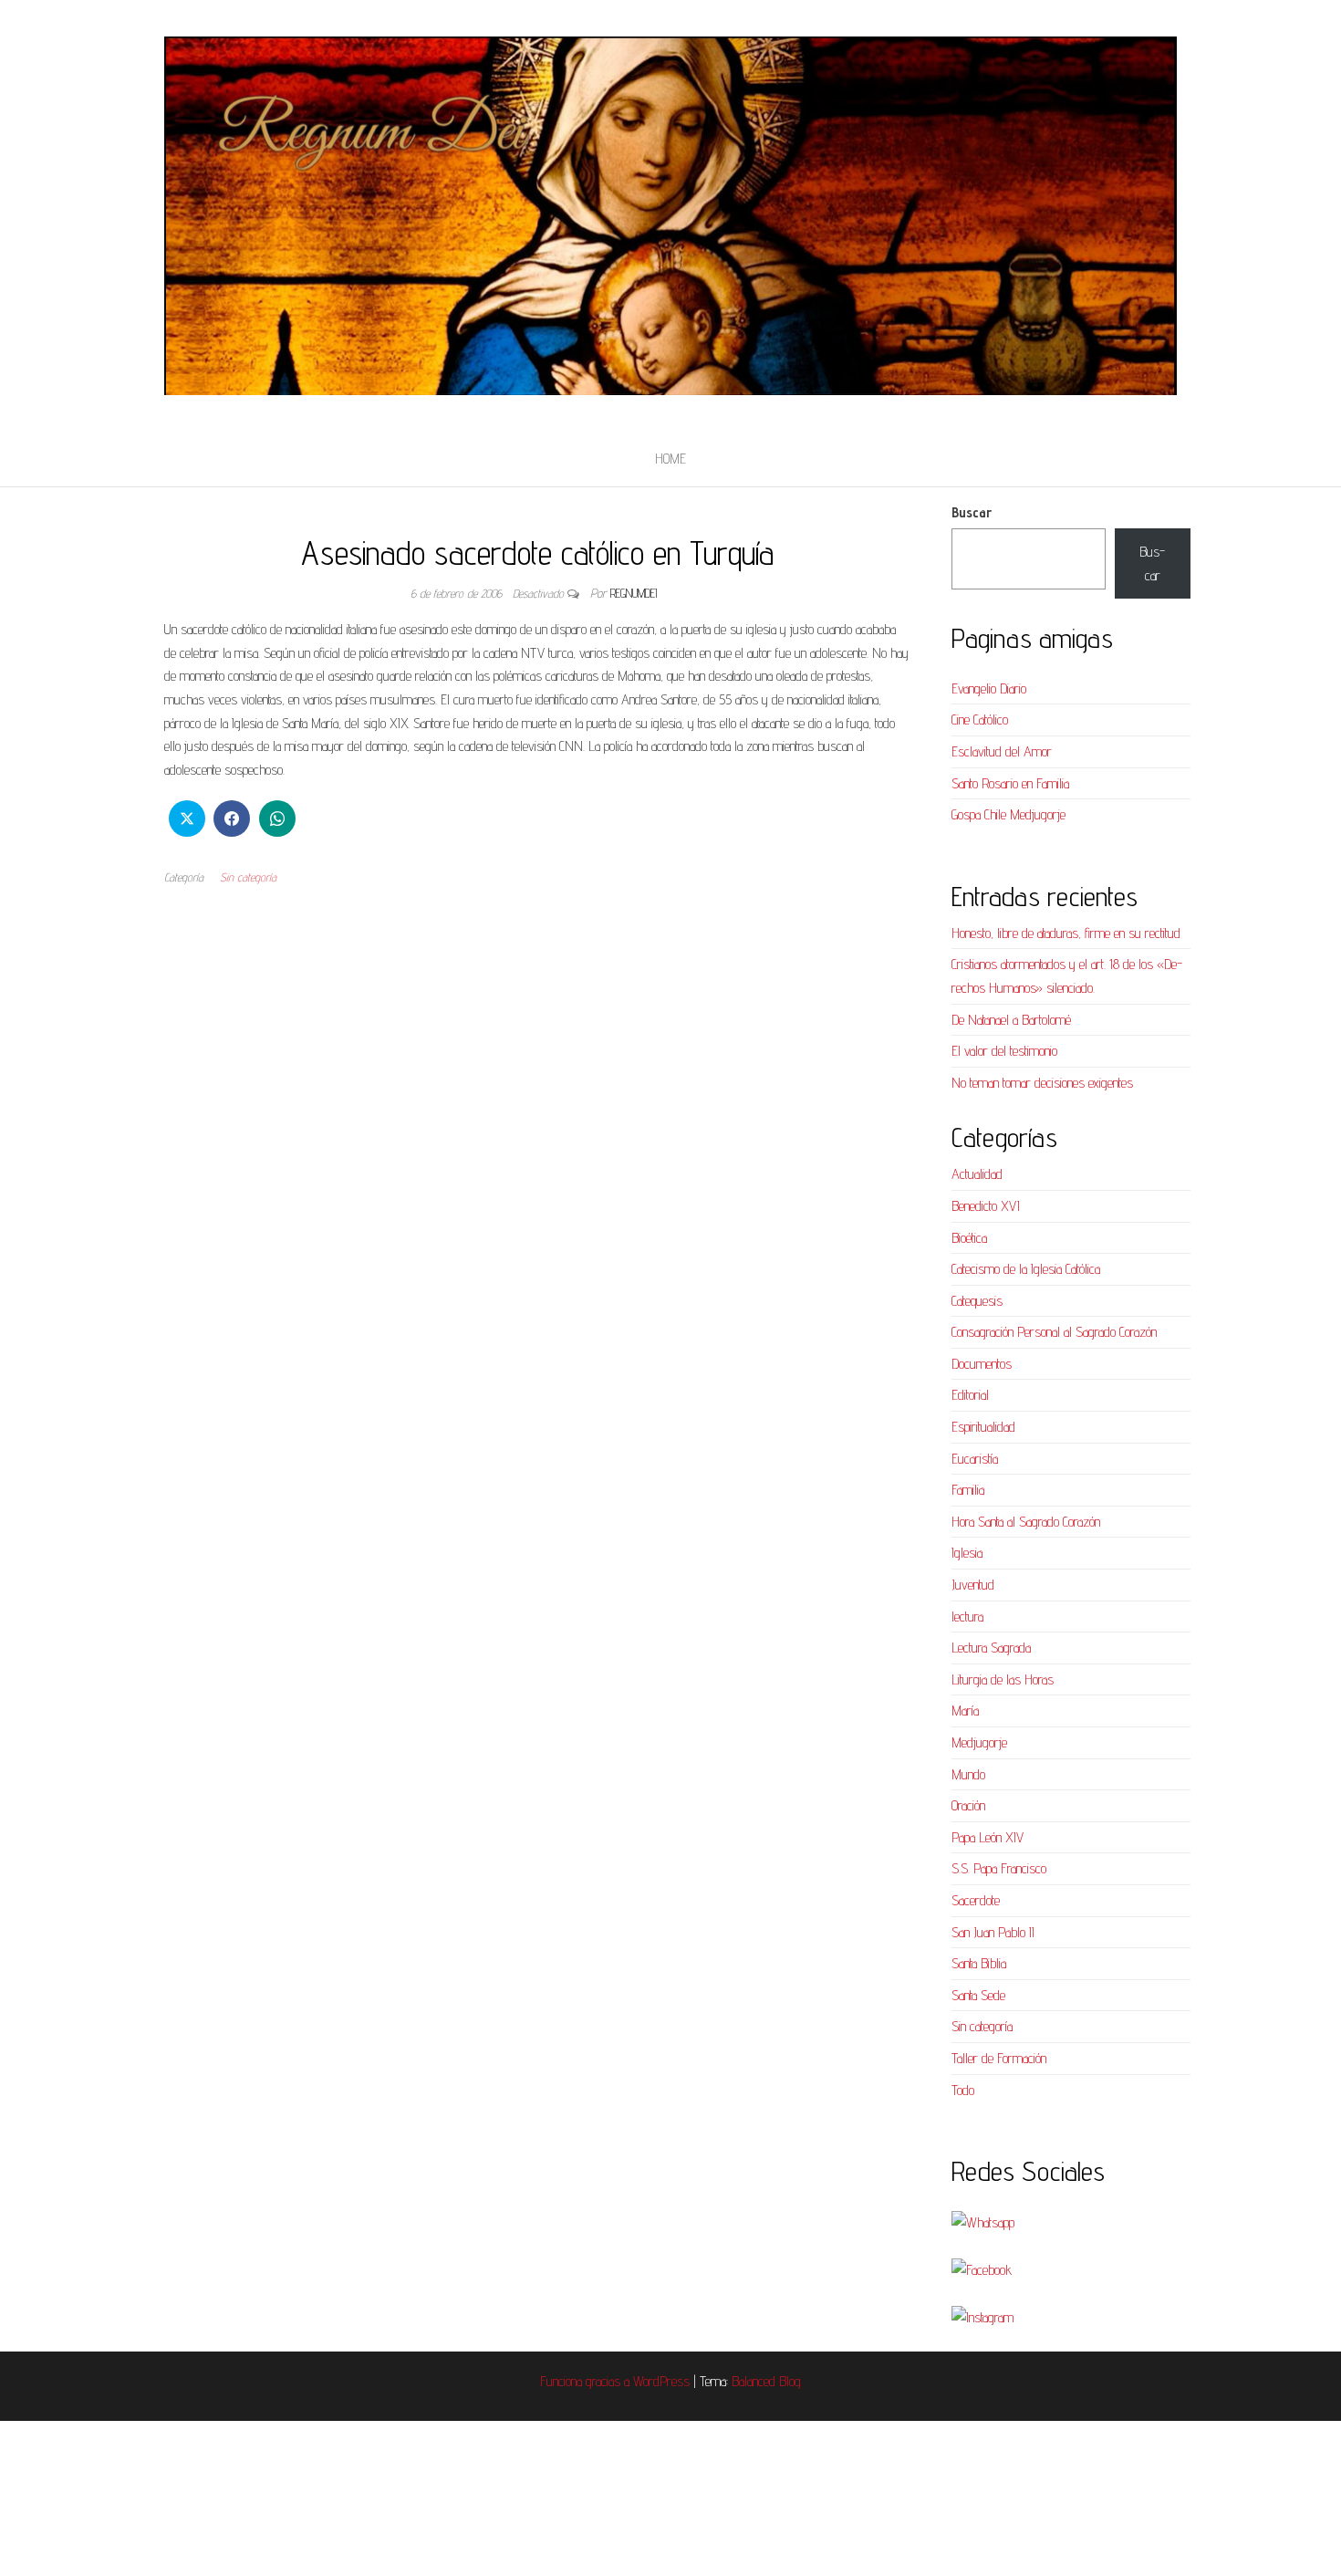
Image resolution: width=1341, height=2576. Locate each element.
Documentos (982, 1364)
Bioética (969, 1238)
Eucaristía (975, 1459)
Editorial (970, 1395)
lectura (967, 1617)
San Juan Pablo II (993, 1932)
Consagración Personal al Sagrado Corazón (1054, 1332)
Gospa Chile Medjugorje (1008, 814)
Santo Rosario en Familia (1010, 783)
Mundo (968, 1774)
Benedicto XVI (986, 1206)
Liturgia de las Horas (1003, 1679)
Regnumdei (634, 593)
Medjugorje (979, 1742)
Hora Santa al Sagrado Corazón (1026, 1522)
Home (670, 459)
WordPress (661, 2381)
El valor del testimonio (1004, 1051)
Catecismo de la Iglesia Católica (1026, 1269)
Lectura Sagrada (991, 1648)
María (965, 1710)
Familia (968, 1490)
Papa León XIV (988, 1837)
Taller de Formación (999, 2058)
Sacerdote (976, 1900)
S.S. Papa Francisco (999, 1868)
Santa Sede (978, 1995)
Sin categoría (248, 877)
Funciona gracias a (587, 2381)
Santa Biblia (979, 1963)
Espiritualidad (983, 1427)
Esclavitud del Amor (1002, 751)
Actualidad (977, 1174)
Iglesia (967, 1553)
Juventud (973, 1585)
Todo (963, 2090)
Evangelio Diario (989, 688)
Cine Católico (980, 720)
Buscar (972, 512)
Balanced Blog (766, 2381)
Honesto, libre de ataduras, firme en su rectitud (1066, 933)
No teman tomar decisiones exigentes (1042, 1083)
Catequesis (977, 1301)
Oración (968, 1805)
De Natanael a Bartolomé (1011, 1020)
